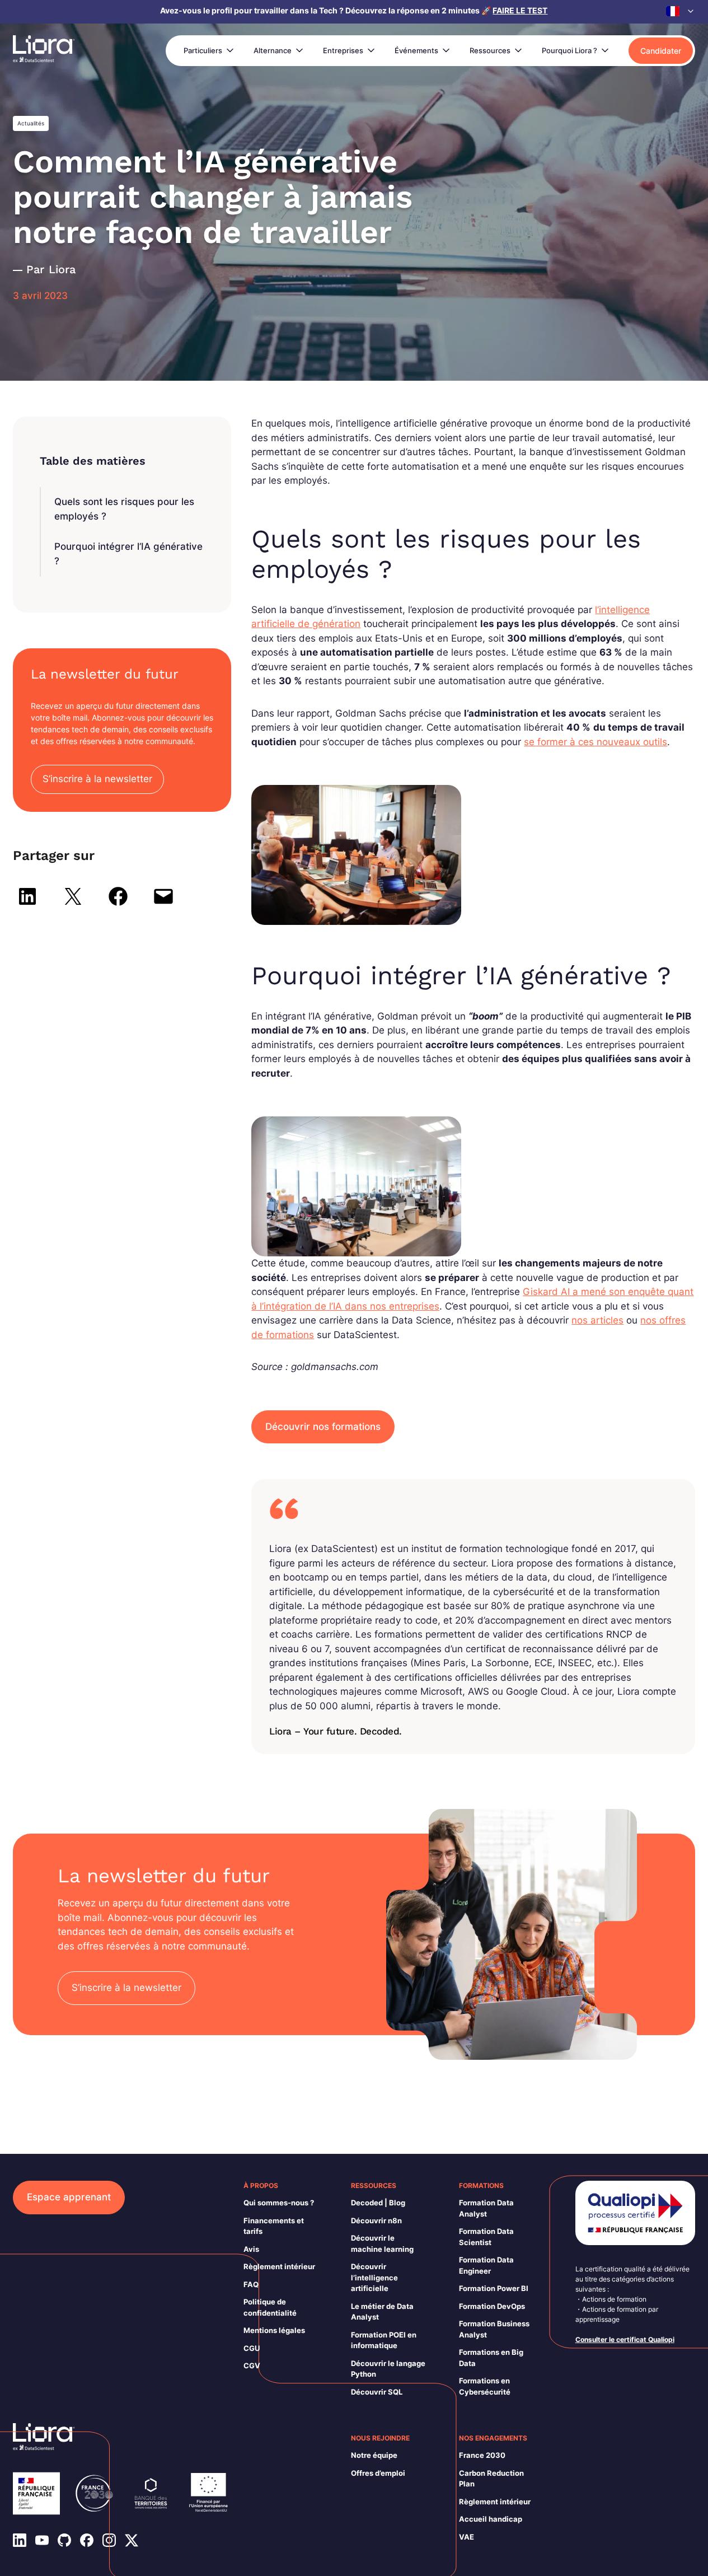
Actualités (31, 123)
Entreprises (343, 50)
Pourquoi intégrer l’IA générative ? (128, 554)
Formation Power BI (494, 2288)
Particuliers (203, 50)
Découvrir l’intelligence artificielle (374, 2277)
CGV (252, 2365)
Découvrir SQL (377, 2392)
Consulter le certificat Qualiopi (625, 2339)
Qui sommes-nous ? (279, 2203)
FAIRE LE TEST (520, 10)
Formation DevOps (492, 2306)
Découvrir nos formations (323, 1427)
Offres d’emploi (378, 2473)
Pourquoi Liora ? (569, 50)
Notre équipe (374, 2455)
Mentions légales (274, 2330)
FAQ (251, 2284)
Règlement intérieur (279, 2266)
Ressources (490, 50)
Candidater (661, 51)
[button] (681, 11)
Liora (62, 269)
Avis (251, 2249)
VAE (466, 2537)
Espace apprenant (69, 2197)
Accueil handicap (491, 2519)
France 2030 (482, 2455)
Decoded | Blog (378, 2203)
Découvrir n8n (376, 2220)
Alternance (273, 50)
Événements (416, 50)
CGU (252, 2348)
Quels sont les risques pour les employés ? (124, 509)
